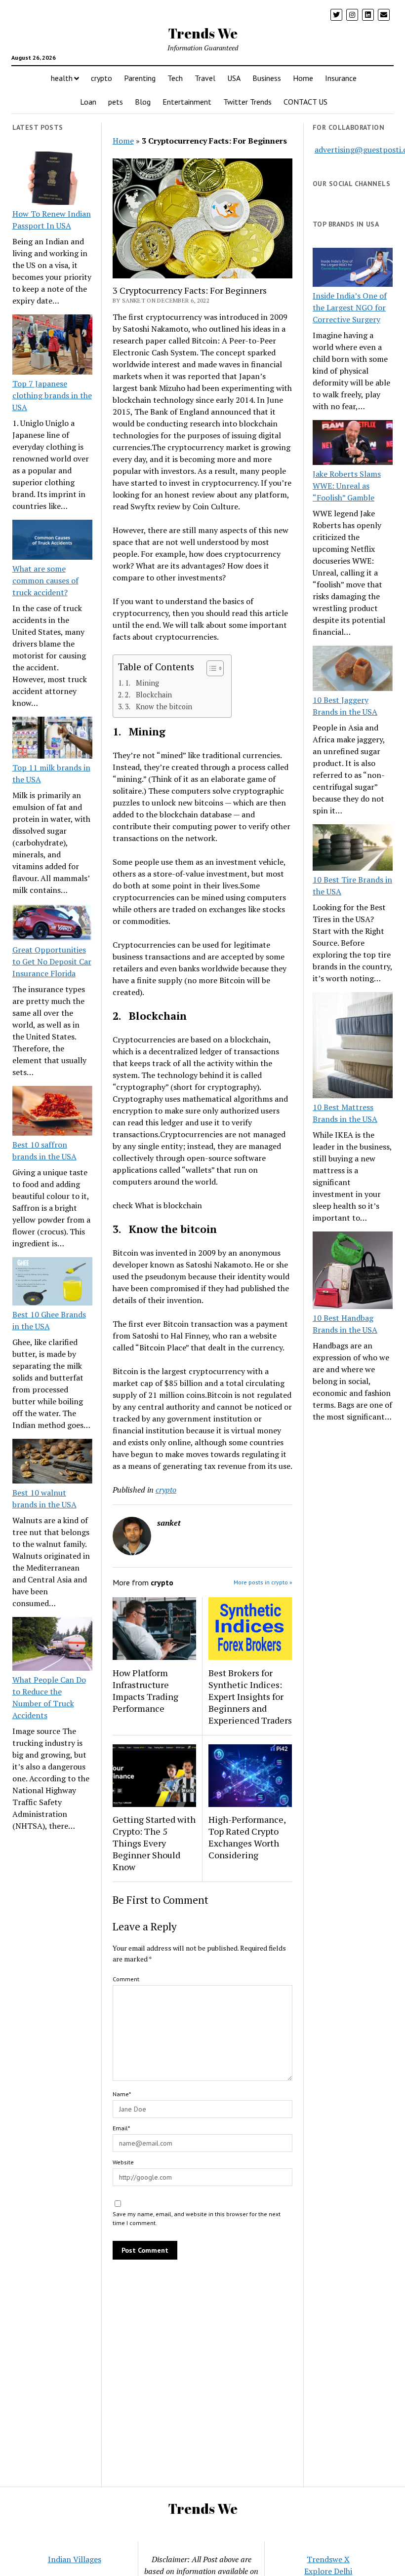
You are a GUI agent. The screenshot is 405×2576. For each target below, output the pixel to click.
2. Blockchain (148, 695)
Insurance (341, 78)
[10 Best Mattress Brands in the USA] (353, 1047)
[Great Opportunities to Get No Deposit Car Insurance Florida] (52, 924)
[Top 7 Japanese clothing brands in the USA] (52, 346)
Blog (143, 102)
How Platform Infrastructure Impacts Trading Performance (145, 1691)
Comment (126, 1979)
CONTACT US (305, 102)
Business (267, 78)
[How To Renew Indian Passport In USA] (52, 180)
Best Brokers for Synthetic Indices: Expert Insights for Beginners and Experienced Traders (250, 1696)
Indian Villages (75, 2559)
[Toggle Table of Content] (210, 668)
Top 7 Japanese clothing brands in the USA (52, 395)
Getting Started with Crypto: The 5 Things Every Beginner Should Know (154, 1843)
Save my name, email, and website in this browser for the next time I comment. (197, 2218)
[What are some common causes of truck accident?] (52, 541)
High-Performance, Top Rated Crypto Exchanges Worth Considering (247, 1837)
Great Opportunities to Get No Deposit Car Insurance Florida (52, 961)
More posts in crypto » (263, 1582)
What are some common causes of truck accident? (45, 580)
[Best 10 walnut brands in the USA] (52, 1463)
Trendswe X (328, 2559)
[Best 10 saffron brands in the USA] (52, 1112)
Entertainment (187, 102)
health (62, 78)
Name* (122, 2094)
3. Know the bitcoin (159, 707)
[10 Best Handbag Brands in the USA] (353, 1272)
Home (303, 78)
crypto (101, 78)
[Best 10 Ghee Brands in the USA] (52, 1283)
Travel (205, 78)
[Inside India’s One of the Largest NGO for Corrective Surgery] (353, 269)
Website (123, 2162)
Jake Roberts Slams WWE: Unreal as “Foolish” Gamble (347, 486)
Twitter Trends (247, 102)
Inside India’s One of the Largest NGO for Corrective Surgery (350, 308)
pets (116, 102)
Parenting (140, 78)
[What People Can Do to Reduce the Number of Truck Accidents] (52, 1645)
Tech (175, 78)
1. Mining (142, 683)
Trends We (203, 33)
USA (234, 78)
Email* (121, 2128)
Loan (88, 102)
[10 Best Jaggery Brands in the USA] (353, 670)
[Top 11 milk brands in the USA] (52, 739)
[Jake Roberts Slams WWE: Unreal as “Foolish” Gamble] (353, 444)
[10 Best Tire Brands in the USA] (353, 849)
